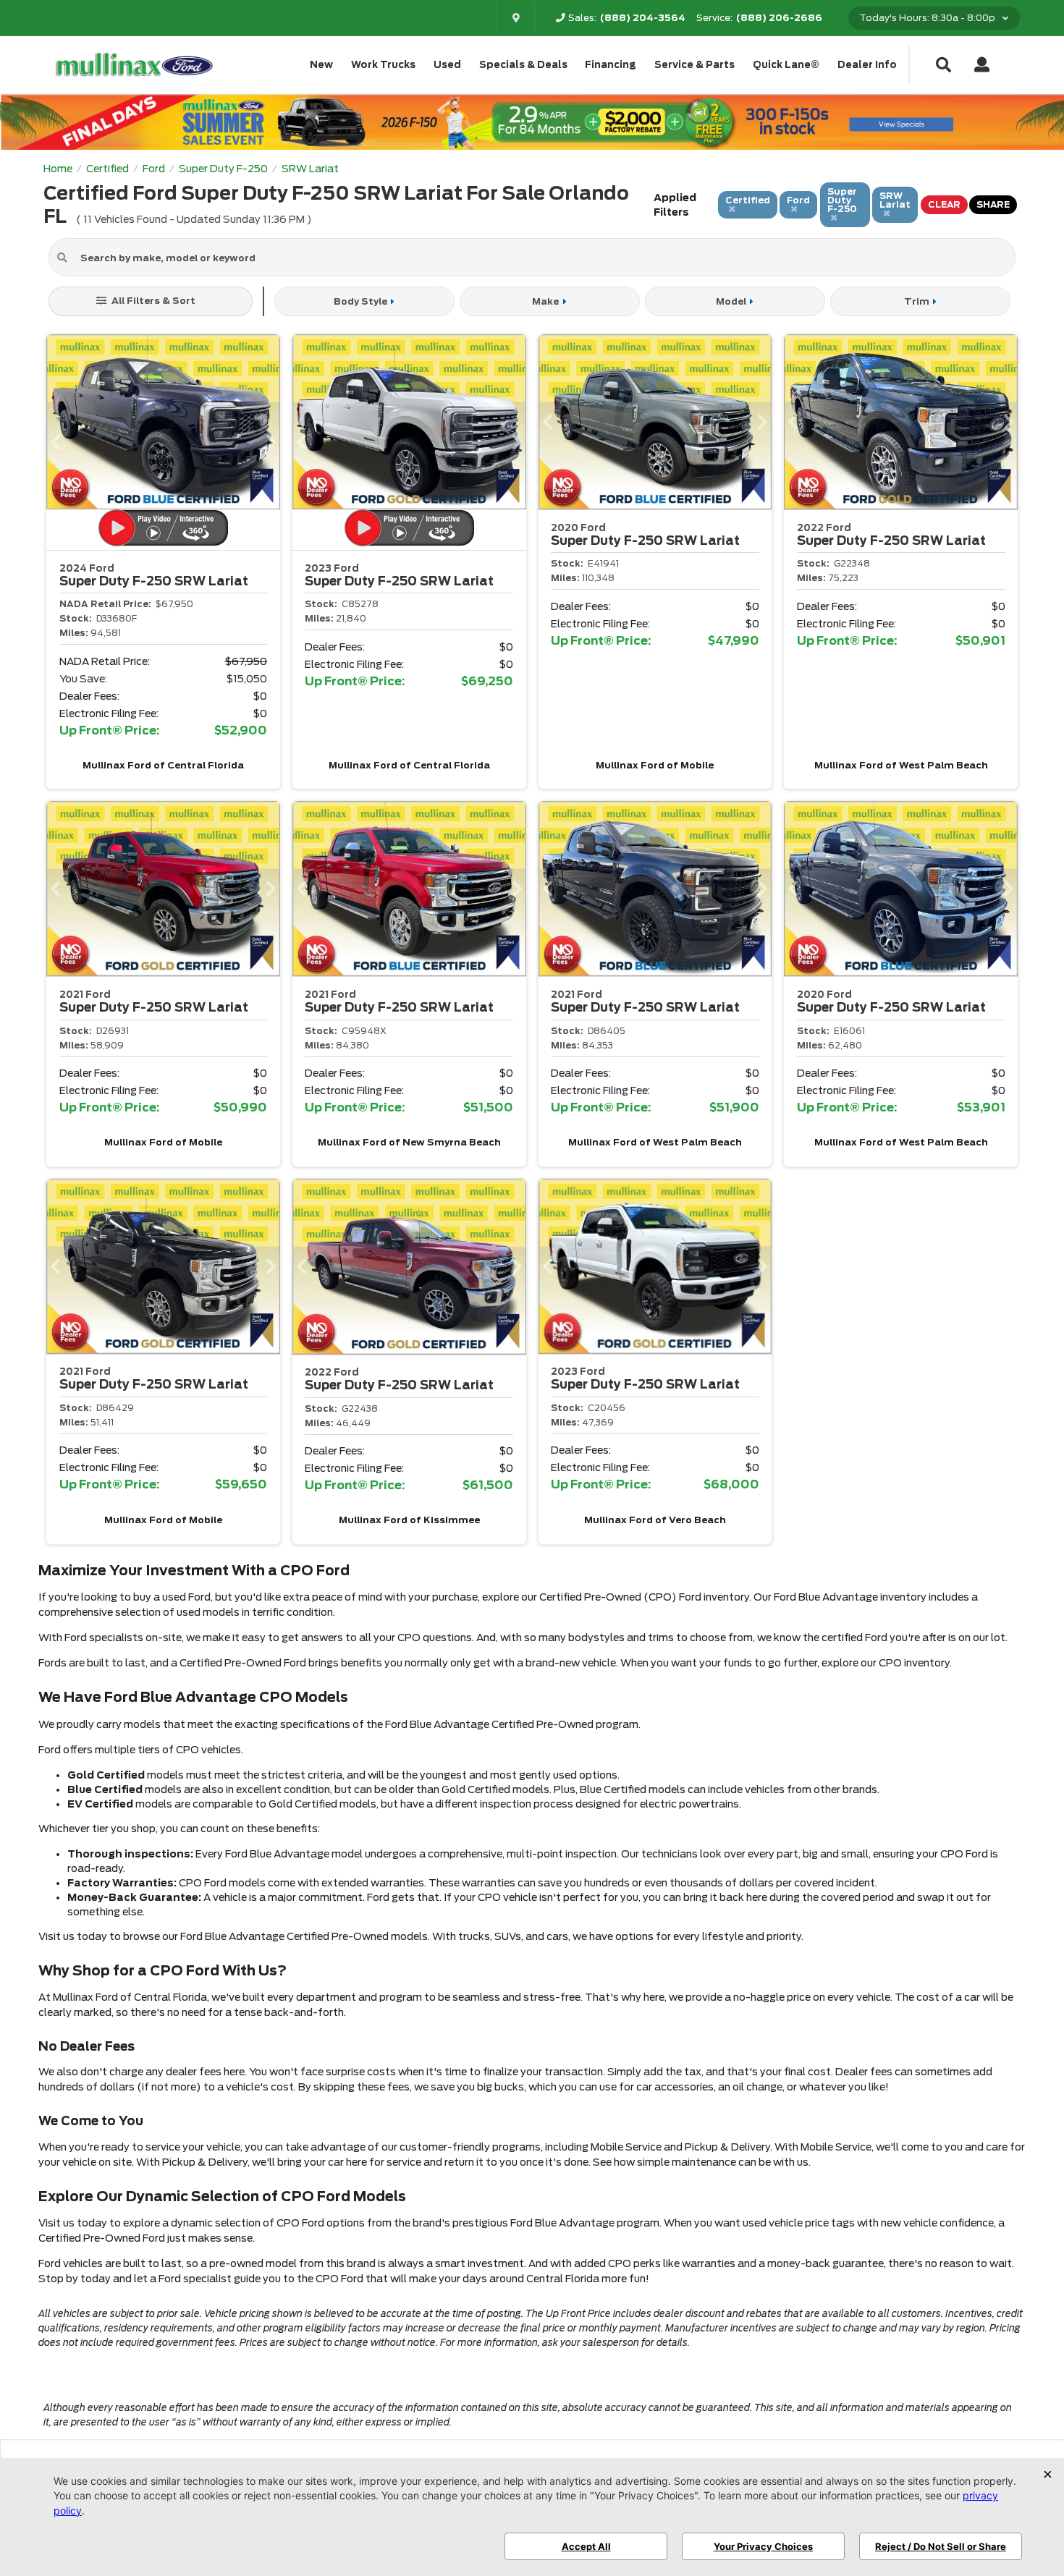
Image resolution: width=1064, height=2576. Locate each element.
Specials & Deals (523, 65)
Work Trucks (383, 65)
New (321, 65)
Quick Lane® (786, 65)
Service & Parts (694, 65)
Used (447, 65)
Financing (611, 65)
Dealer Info (867, 65)
